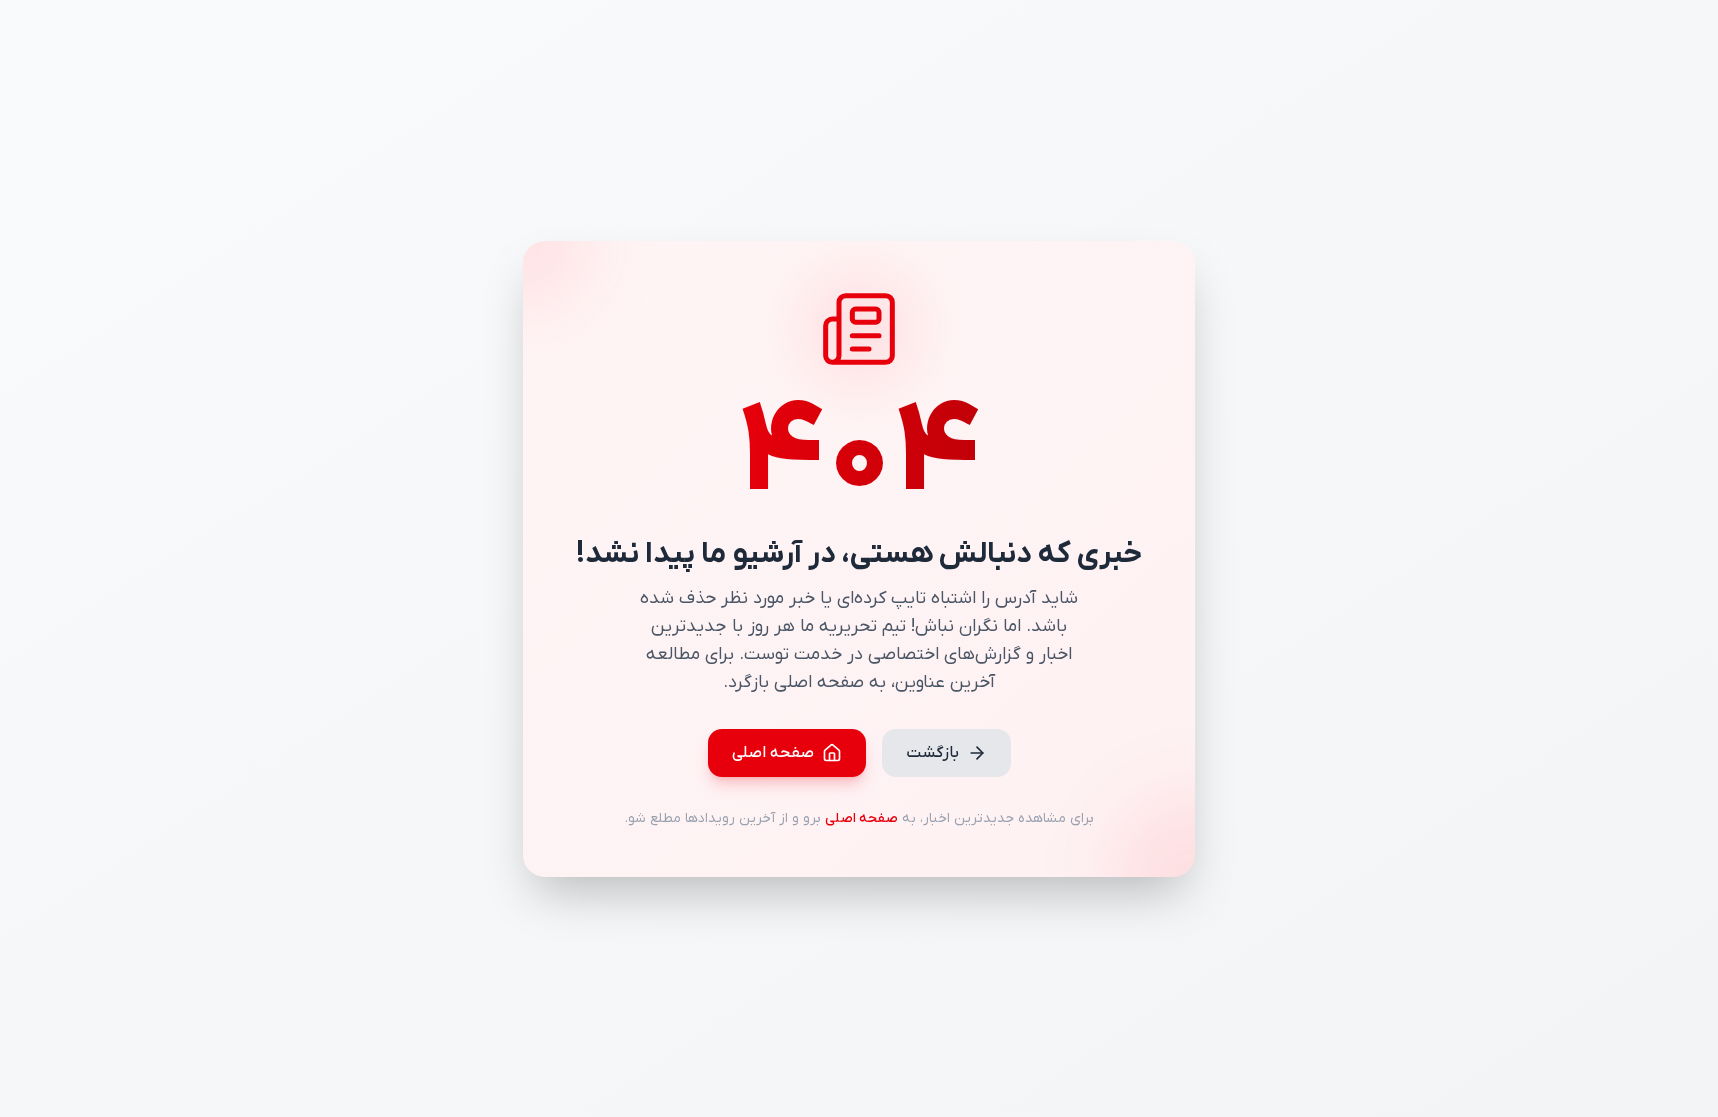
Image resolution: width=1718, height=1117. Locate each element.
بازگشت (932, 753)
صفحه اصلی (773, 753)
